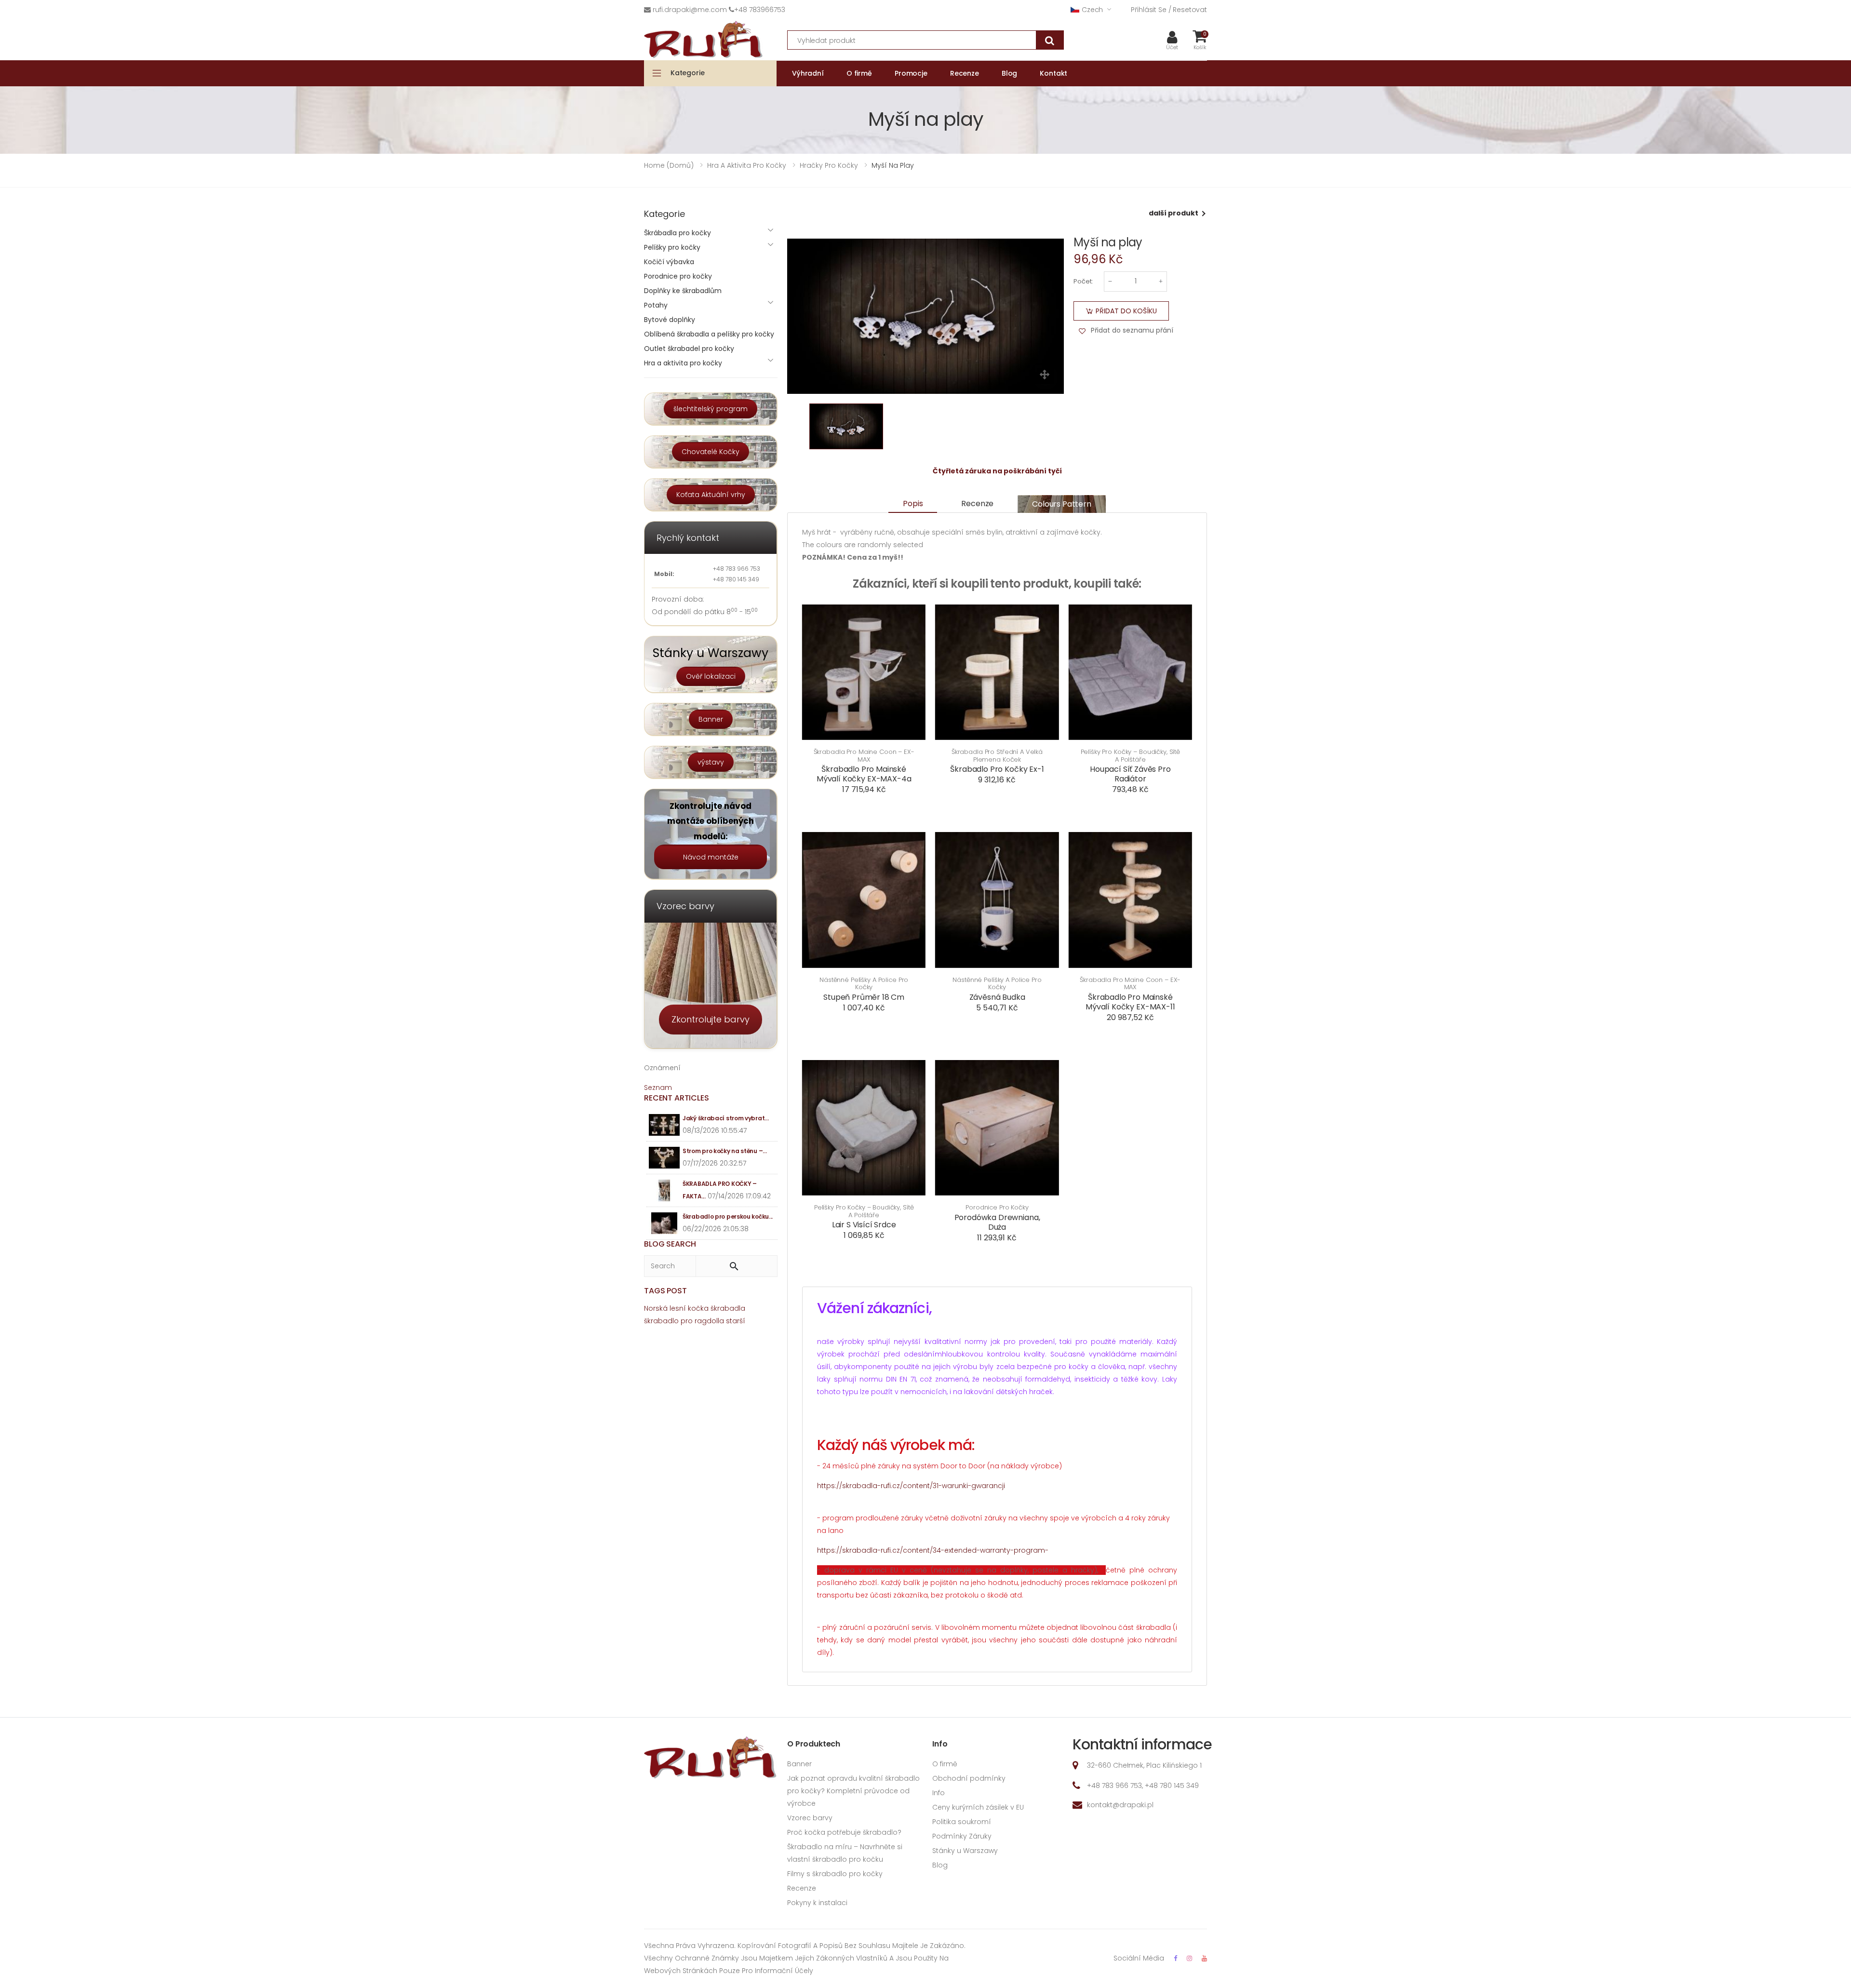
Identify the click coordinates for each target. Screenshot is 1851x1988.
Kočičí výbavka (669, 262)
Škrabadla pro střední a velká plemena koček (997, 756)
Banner (711, 719)
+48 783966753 (760, 10)
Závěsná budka (997, 997)
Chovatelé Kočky (711, 452)
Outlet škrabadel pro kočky (689, 349)
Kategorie (688, 73)
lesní (678, 1308)
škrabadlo (661, 1321)
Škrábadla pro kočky (677, 233)
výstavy (711, 762)
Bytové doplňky (670, 320)
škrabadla (728, 1308)
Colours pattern (1062, 504)
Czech (1092, 10)
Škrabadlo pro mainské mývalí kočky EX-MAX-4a (864, 774)
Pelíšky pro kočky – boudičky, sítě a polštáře (1131, 756)
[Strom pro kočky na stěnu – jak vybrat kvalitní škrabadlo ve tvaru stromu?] (664, 1158)
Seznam (658, 1088)
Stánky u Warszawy (965, 1851)
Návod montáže (711, 857)
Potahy (656, 305)
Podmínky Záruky (962, 1836)
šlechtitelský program (711, 409)
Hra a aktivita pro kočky (683, 363)
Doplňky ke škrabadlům (683, 291)
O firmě (945, 1764)
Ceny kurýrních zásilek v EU (978, 1807)
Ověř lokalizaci (711, 676)
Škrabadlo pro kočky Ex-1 (997, 769)
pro (687, 1321)
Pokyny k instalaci (817, 1903)
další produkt (1174, 213)
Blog (940, 1865)
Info (939, 1793)
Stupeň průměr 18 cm (864, 997)
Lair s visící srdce (864, 1225)
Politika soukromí (962, 1822)
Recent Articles (677, 1098)
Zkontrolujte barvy (711, 1019)
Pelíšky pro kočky (672, 247)
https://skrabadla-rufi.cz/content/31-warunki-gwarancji (911, 1486)
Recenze (977, 504)
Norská (656, 1308)
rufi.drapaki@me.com (690, 10)
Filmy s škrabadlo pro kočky (835, 1874)
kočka (698, 1308)
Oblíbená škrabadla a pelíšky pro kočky (709, 334)
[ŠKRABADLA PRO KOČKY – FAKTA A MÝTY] (664, 1190)
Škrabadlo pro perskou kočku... (728, 1216)
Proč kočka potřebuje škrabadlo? (844, 1832)
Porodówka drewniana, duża (997, 1222)
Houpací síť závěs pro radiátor (1130, 774)
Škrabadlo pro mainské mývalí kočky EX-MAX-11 (1130, 1002)
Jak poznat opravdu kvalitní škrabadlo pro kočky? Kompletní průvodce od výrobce (853, 1791)
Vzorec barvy (810, 1818)
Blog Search (670, 1244)
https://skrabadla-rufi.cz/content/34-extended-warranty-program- (933, 1550)
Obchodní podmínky (969, 1778)
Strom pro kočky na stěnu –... (724, 1151)
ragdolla (709, 1321)
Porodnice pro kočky (997, 1208)
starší (736, 1321)
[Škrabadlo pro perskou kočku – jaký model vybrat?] (664, 1223)
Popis (913, 504)
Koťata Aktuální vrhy (711, 495)
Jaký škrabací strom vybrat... (725, 1118)
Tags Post (665, 1291)
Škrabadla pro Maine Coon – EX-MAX (864, 756)
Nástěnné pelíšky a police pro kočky (864, 984)
